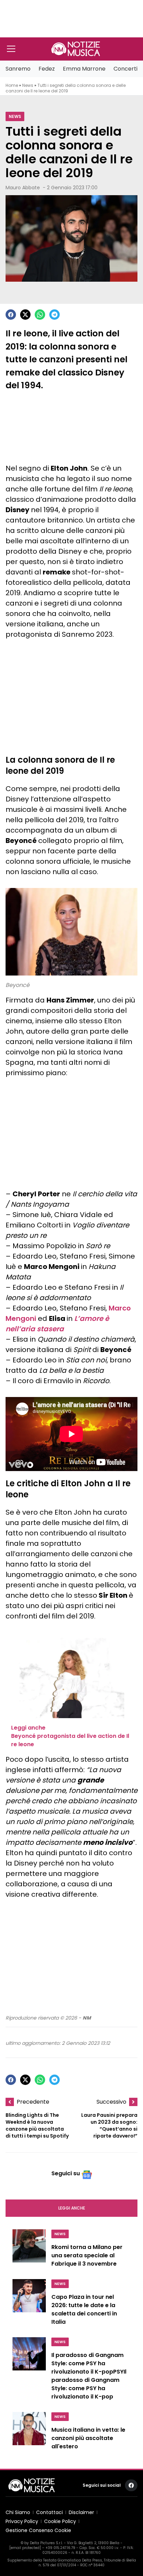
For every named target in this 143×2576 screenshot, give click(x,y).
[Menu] (11, 49)
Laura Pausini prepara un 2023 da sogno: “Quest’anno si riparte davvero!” (109, 2125)
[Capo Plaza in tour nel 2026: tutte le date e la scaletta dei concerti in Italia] (29, 2304)
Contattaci (49, 2512)
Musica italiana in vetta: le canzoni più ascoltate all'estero (88, 2438)
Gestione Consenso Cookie (38, 2530)
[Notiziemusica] (76, 49)
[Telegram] (54, 315)
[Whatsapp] (40, 315)
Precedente (33, 2102)
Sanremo (18, 69)
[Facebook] (11, 315)
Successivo (111, 2102)
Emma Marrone (84, 69)
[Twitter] (25, 315)
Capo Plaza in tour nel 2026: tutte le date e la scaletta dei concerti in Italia (84, 2309)
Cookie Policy (60, 2521)
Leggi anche (72, 2208)
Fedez (47, 69)
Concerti (125, 69)
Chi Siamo (18, 2512)
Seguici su (66, 2173)
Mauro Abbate (23, 188)
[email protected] (25, 2548)
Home (12, 85)
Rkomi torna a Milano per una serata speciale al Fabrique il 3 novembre (87, 2255)
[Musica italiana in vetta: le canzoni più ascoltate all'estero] (29, 2433)
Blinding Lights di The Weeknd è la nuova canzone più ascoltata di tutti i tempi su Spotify (37, 2125)
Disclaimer (81, 2512)
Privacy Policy (22, 2521)
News (28, 85)
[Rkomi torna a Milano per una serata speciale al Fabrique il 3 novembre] (29, 2250)
